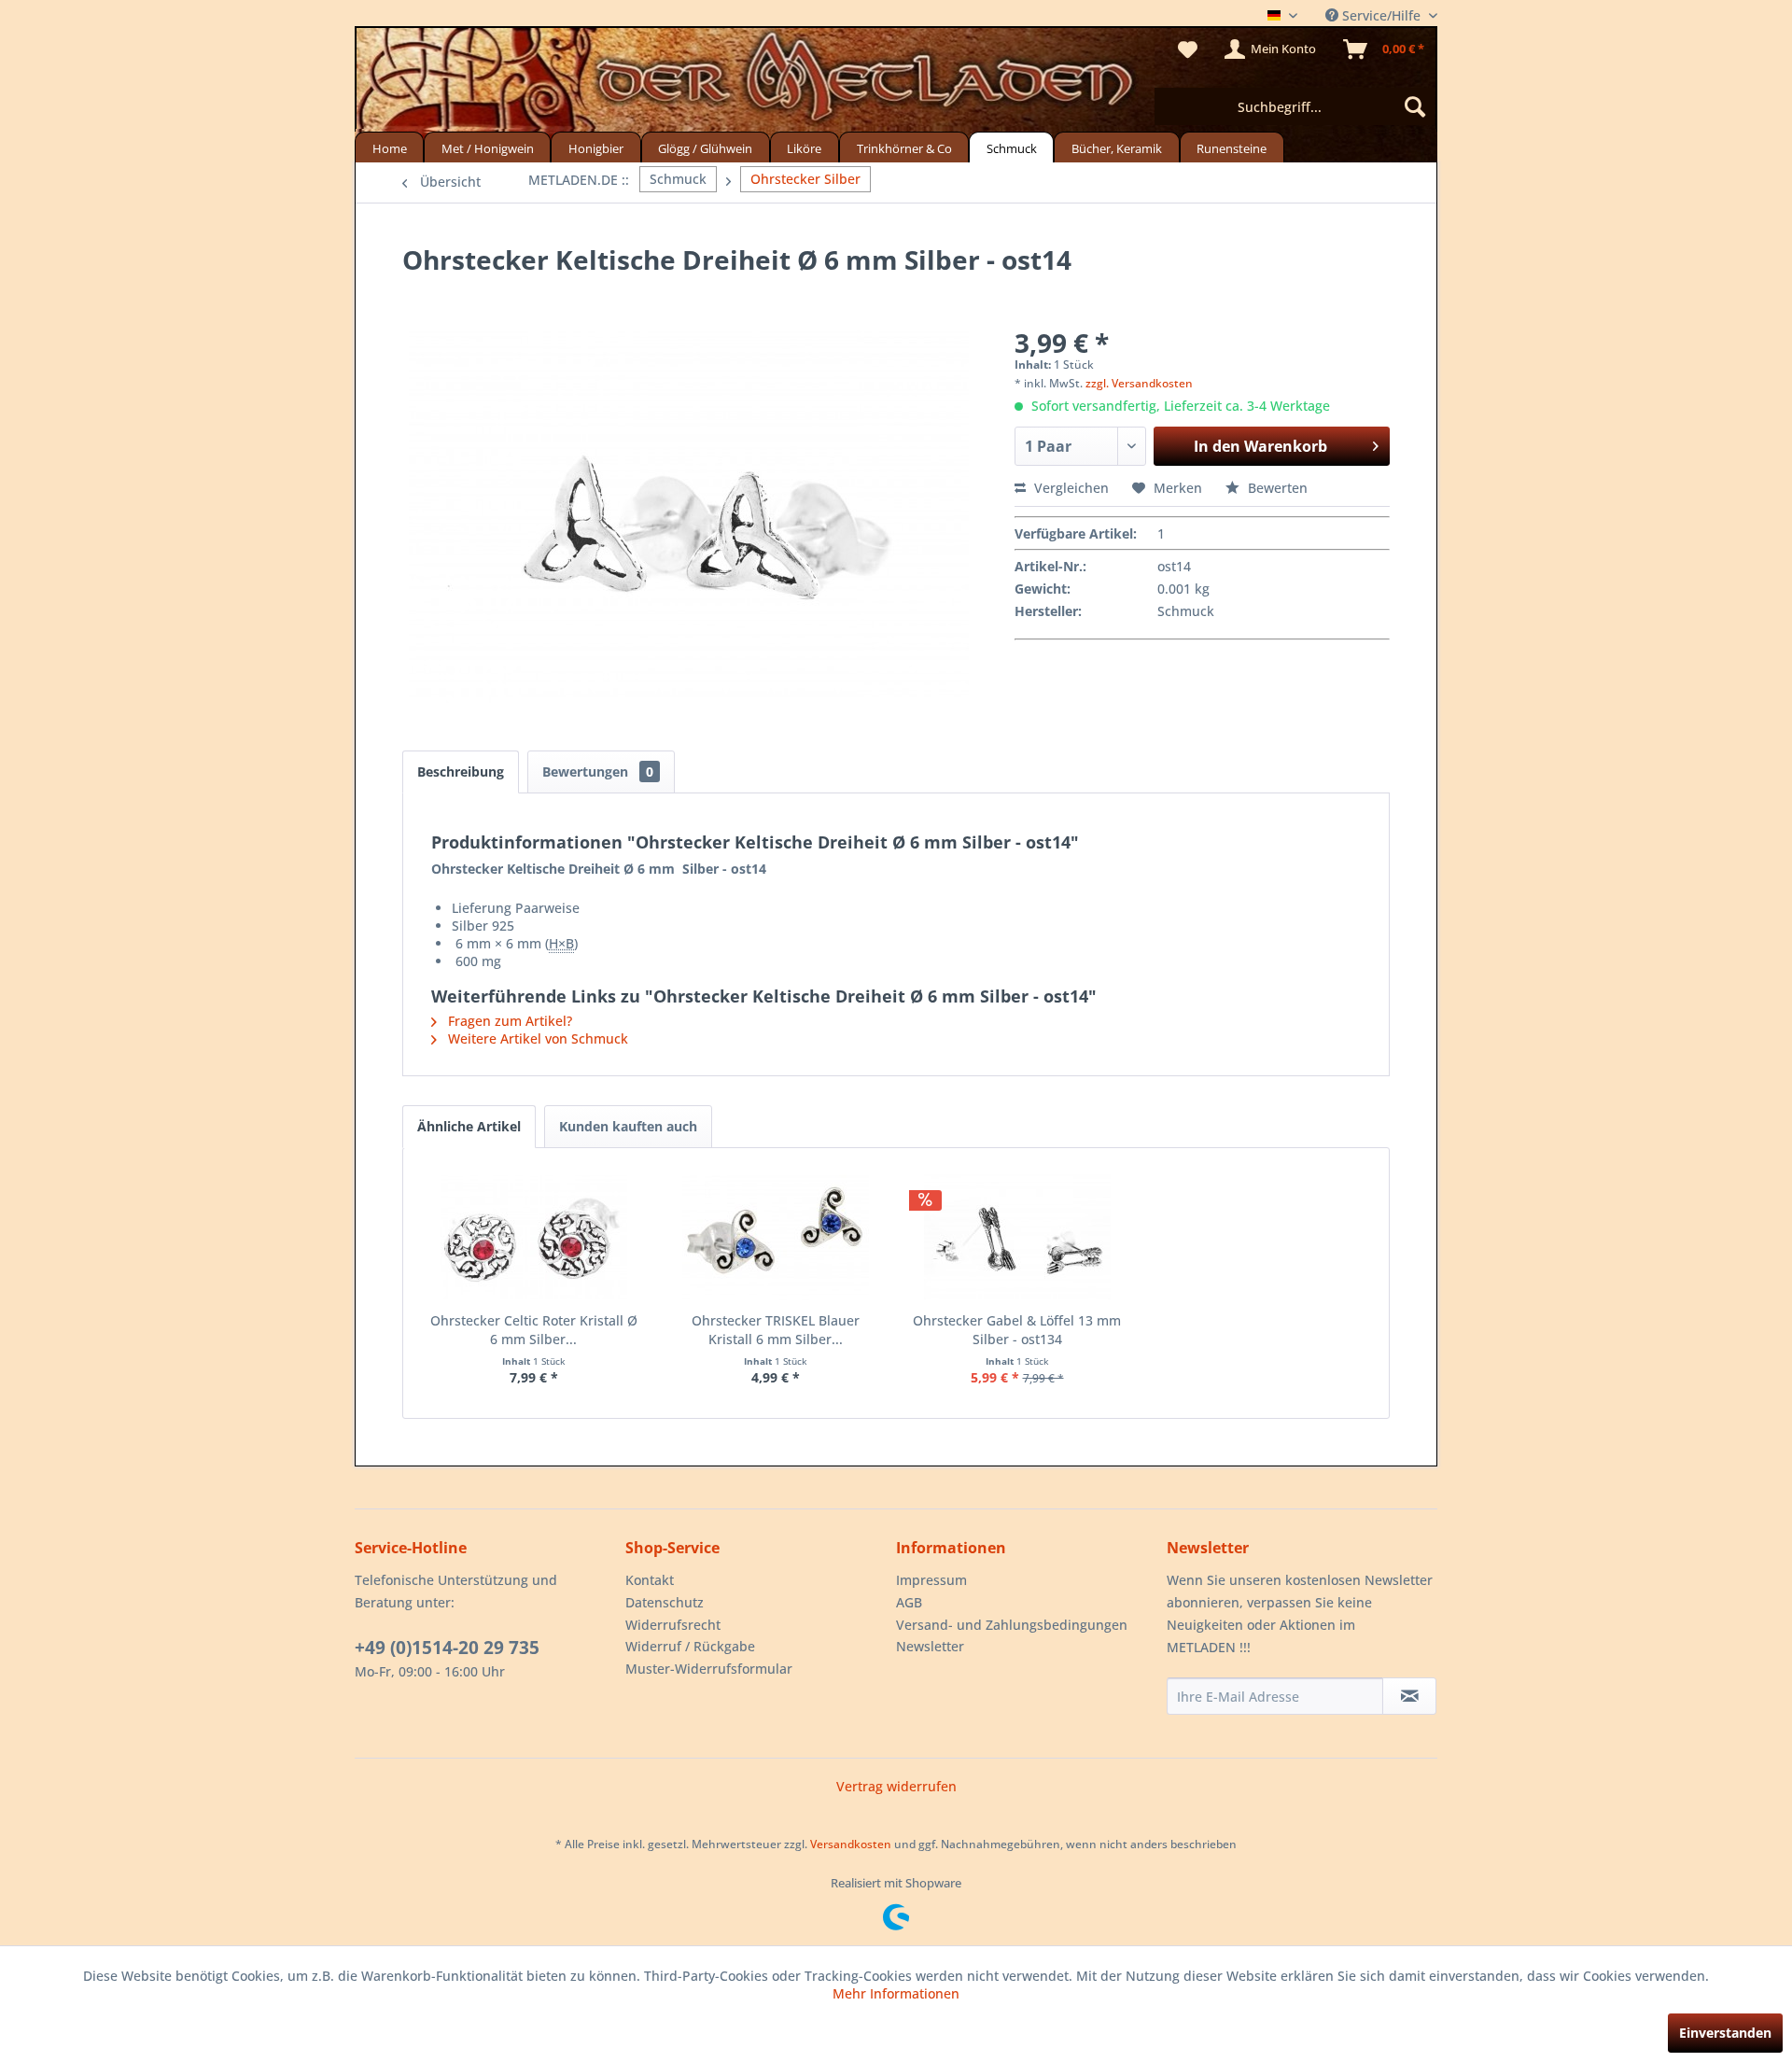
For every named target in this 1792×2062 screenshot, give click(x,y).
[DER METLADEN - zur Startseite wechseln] (896, 82)
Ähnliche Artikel (469, 1126)
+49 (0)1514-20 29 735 (447, 1648)
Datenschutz (665, 1602)
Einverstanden (1725, 2033)
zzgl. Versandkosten (1139, 383)
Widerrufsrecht (673, 1625)
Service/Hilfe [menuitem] (1381, 15)
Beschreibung (461, 771)
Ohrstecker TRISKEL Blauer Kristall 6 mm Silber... (776, 1330)
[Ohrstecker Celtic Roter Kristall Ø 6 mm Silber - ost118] (533, 1237)
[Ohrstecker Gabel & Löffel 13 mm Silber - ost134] (1017, 1237)
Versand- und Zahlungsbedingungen (1012, 1625)
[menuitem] (1295, 106)
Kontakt (650, 1580)
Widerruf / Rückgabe (690, 1646)
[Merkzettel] (1188, 49)
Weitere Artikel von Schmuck (536, 1038)
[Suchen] (1415, 106)
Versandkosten (851, 1844)
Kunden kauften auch (628, 1126)
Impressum (931, 1580)
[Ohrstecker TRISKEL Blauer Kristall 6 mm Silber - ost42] (775, 1237)
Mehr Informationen (896, 1993)
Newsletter (930, 1646)
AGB (909, 1602)
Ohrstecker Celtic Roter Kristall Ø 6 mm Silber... (534, 1330)
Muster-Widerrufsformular (709, 1669)
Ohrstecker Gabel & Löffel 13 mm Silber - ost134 (1017, 1330)
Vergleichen (1070, 488)
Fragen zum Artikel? (508, 1021)
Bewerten (1276, 488)
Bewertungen (598, 771)
